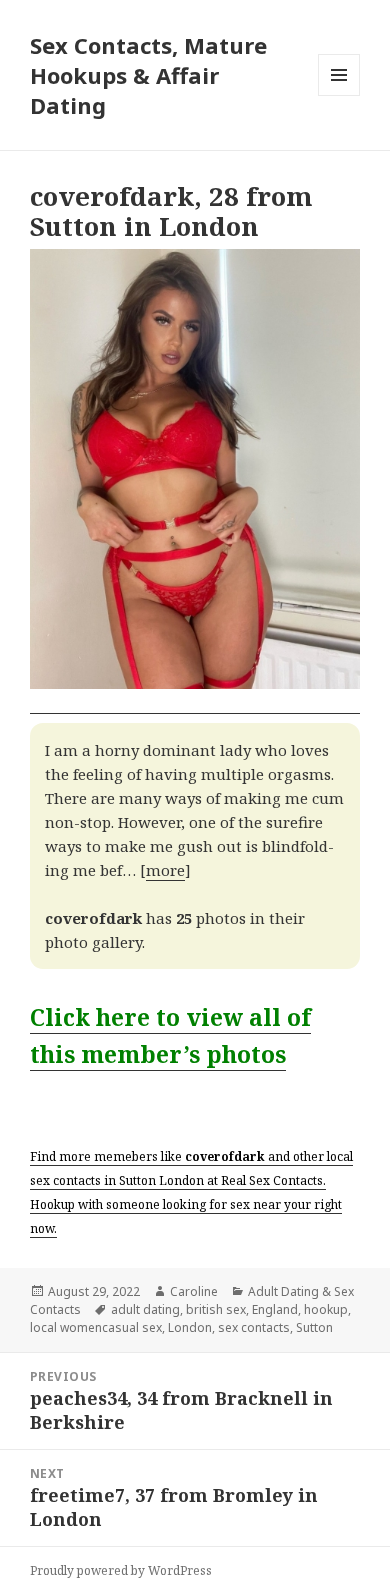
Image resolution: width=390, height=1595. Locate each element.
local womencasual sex (96, 1327)
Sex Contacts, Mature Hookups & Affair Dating (148, 75)
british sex (216, 1309)
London (190, 1327)
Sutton (314, 1327)
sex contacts (254, 1327)
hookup (326, 1309)
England (275, 1309)
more (165, 870)
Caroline (194, 1291)
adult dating (145, 1309)
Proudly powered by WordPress (121, 1570)
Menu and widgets (339, 95)
